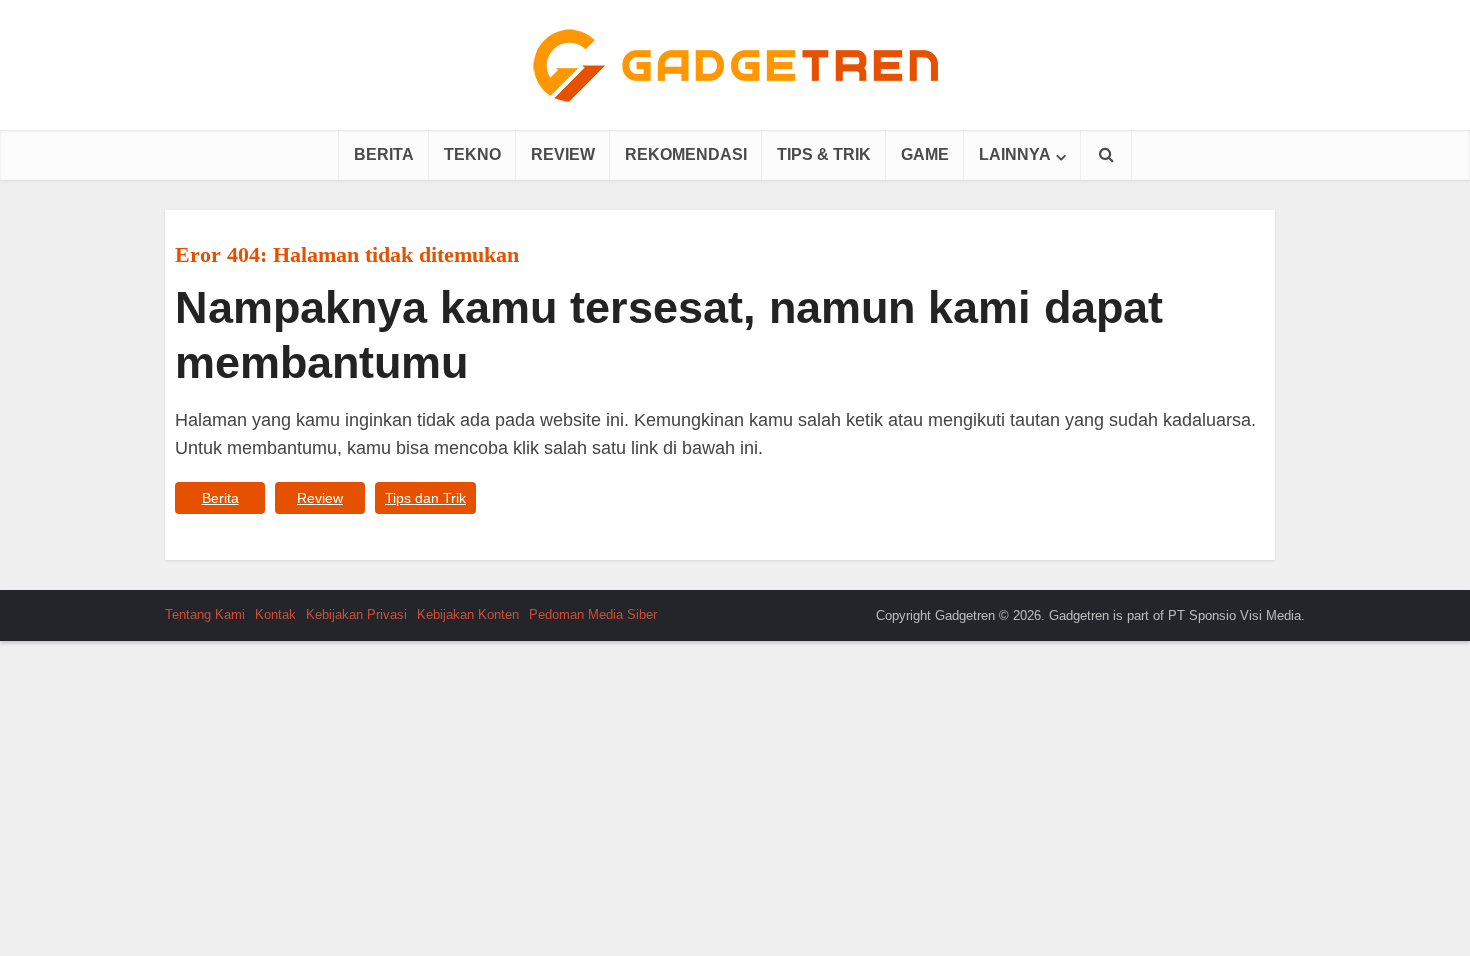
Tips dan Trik (425, 498)
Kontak (275, 614)
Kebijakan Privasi (356, 614)
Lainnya (1015, 154)
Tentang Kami (205, 614)
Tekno (472, 154)
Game (925, 154)
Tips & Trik (824, 154)
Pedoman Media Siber (593, 614)
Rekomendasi (686, 154)
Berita (384, 154)
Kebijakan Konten (468, 614)
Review (563, 154)
